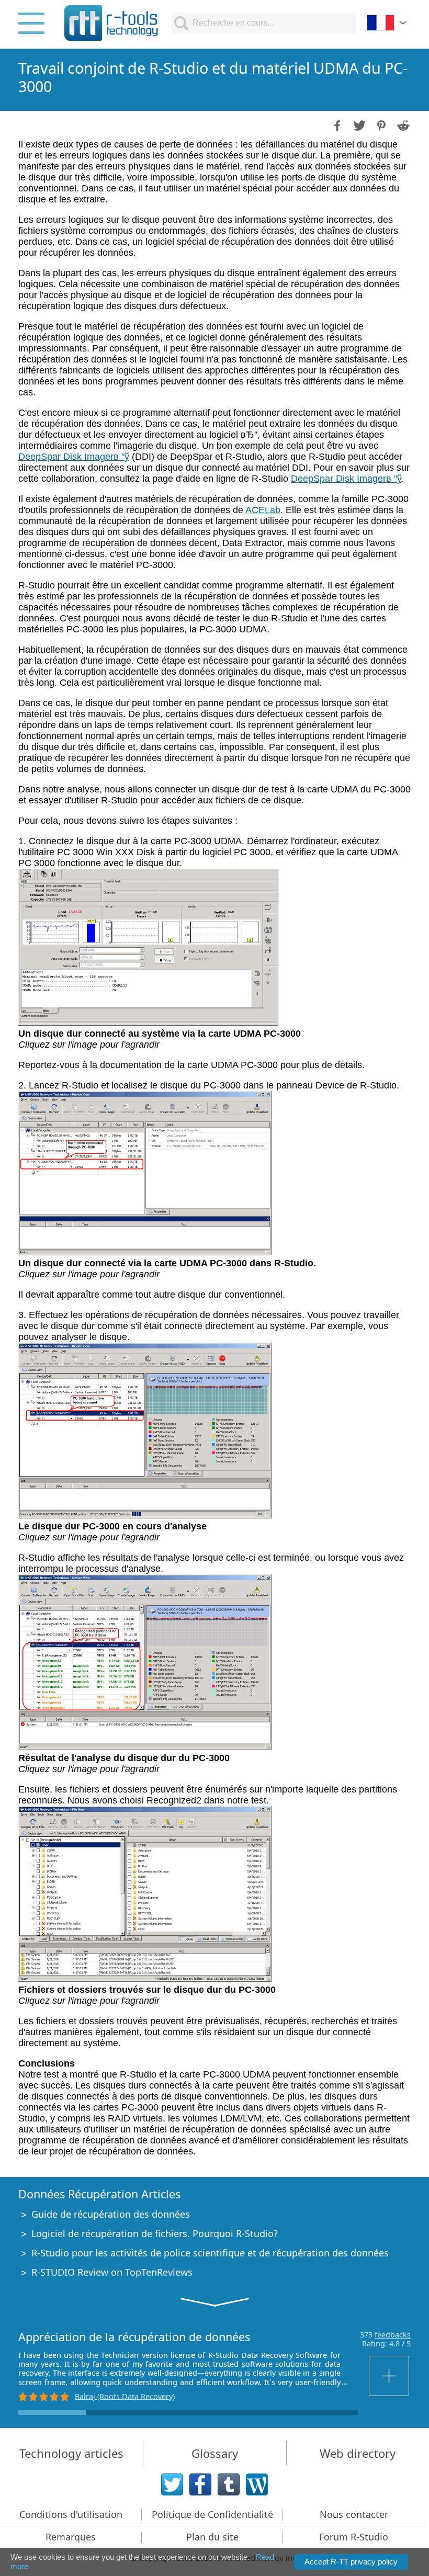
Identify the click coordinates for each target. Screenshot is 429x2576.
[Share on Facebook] (336, 124)
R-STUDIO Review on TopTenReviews (112, 2272)
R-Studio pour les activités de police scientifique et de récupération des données (210, 2253)
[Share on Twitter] (358, 124)
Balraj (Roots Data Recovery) (125, 2396)
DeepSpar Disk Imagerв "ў (74, 457)
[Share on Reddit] (402, 124)
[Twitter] (172, 2484)
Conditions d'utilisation (71, 2514)
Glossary (215, 2453)
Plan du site (212, 2537)
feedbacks (393, 2335)
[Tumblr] (229, 2484)
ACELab (263, 510)
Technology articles (71, 2453)
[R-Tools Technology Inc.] (111, 23)
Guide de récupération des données (111, 2214)
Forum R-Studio (354, 2537)
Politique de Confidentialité (212, 2514)
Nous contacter (354, 2514)
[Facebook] (200, 2484)
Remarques (71, 2537)
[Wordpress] (257, 2484)
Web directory (358, 2453)
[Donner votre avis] (390, 2376)
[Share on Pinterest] (380, 124)
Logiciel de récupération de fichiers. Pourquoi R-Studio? (155, 2233)
